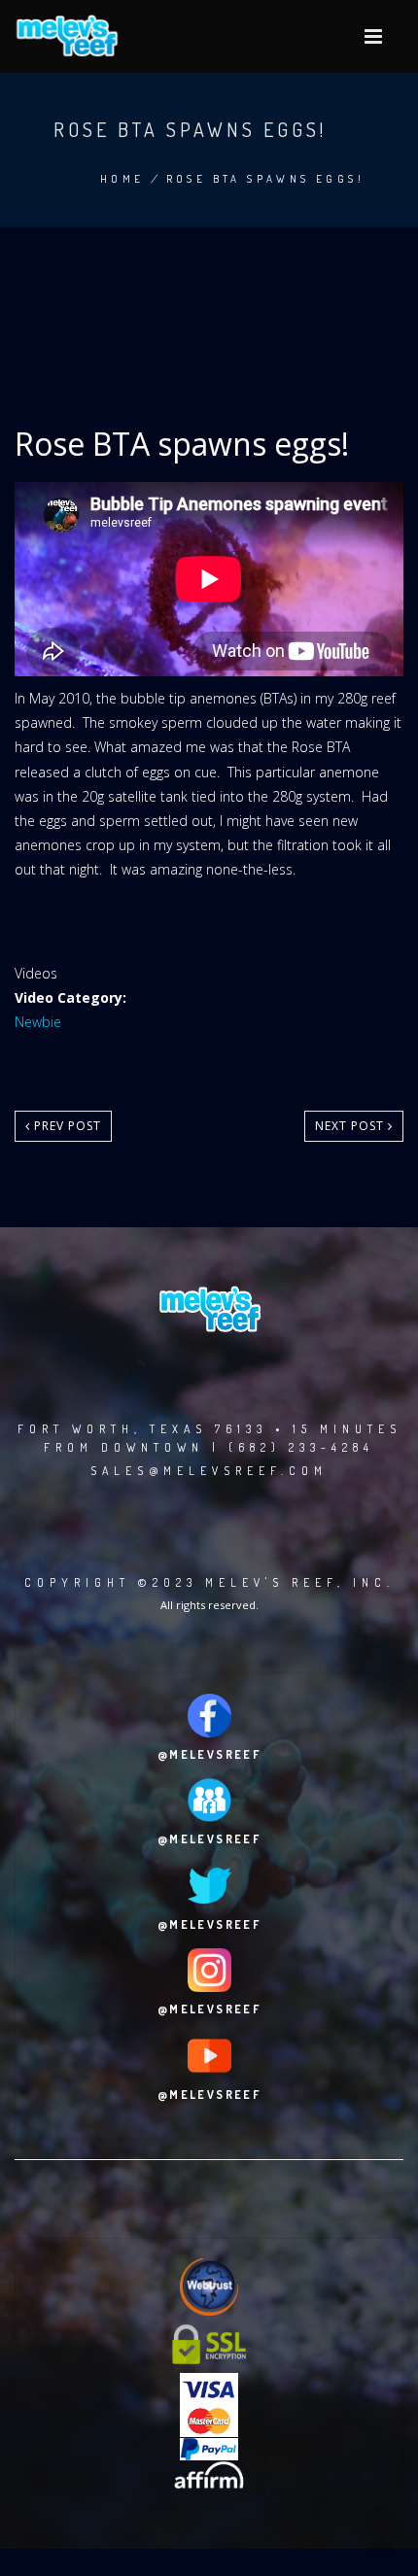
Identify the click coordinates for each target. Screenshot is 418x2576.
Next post (351, 1126)
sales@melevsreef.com (209, 1471)
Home (122, 179)
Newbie (38, 1022)
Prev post (66, 1126)
